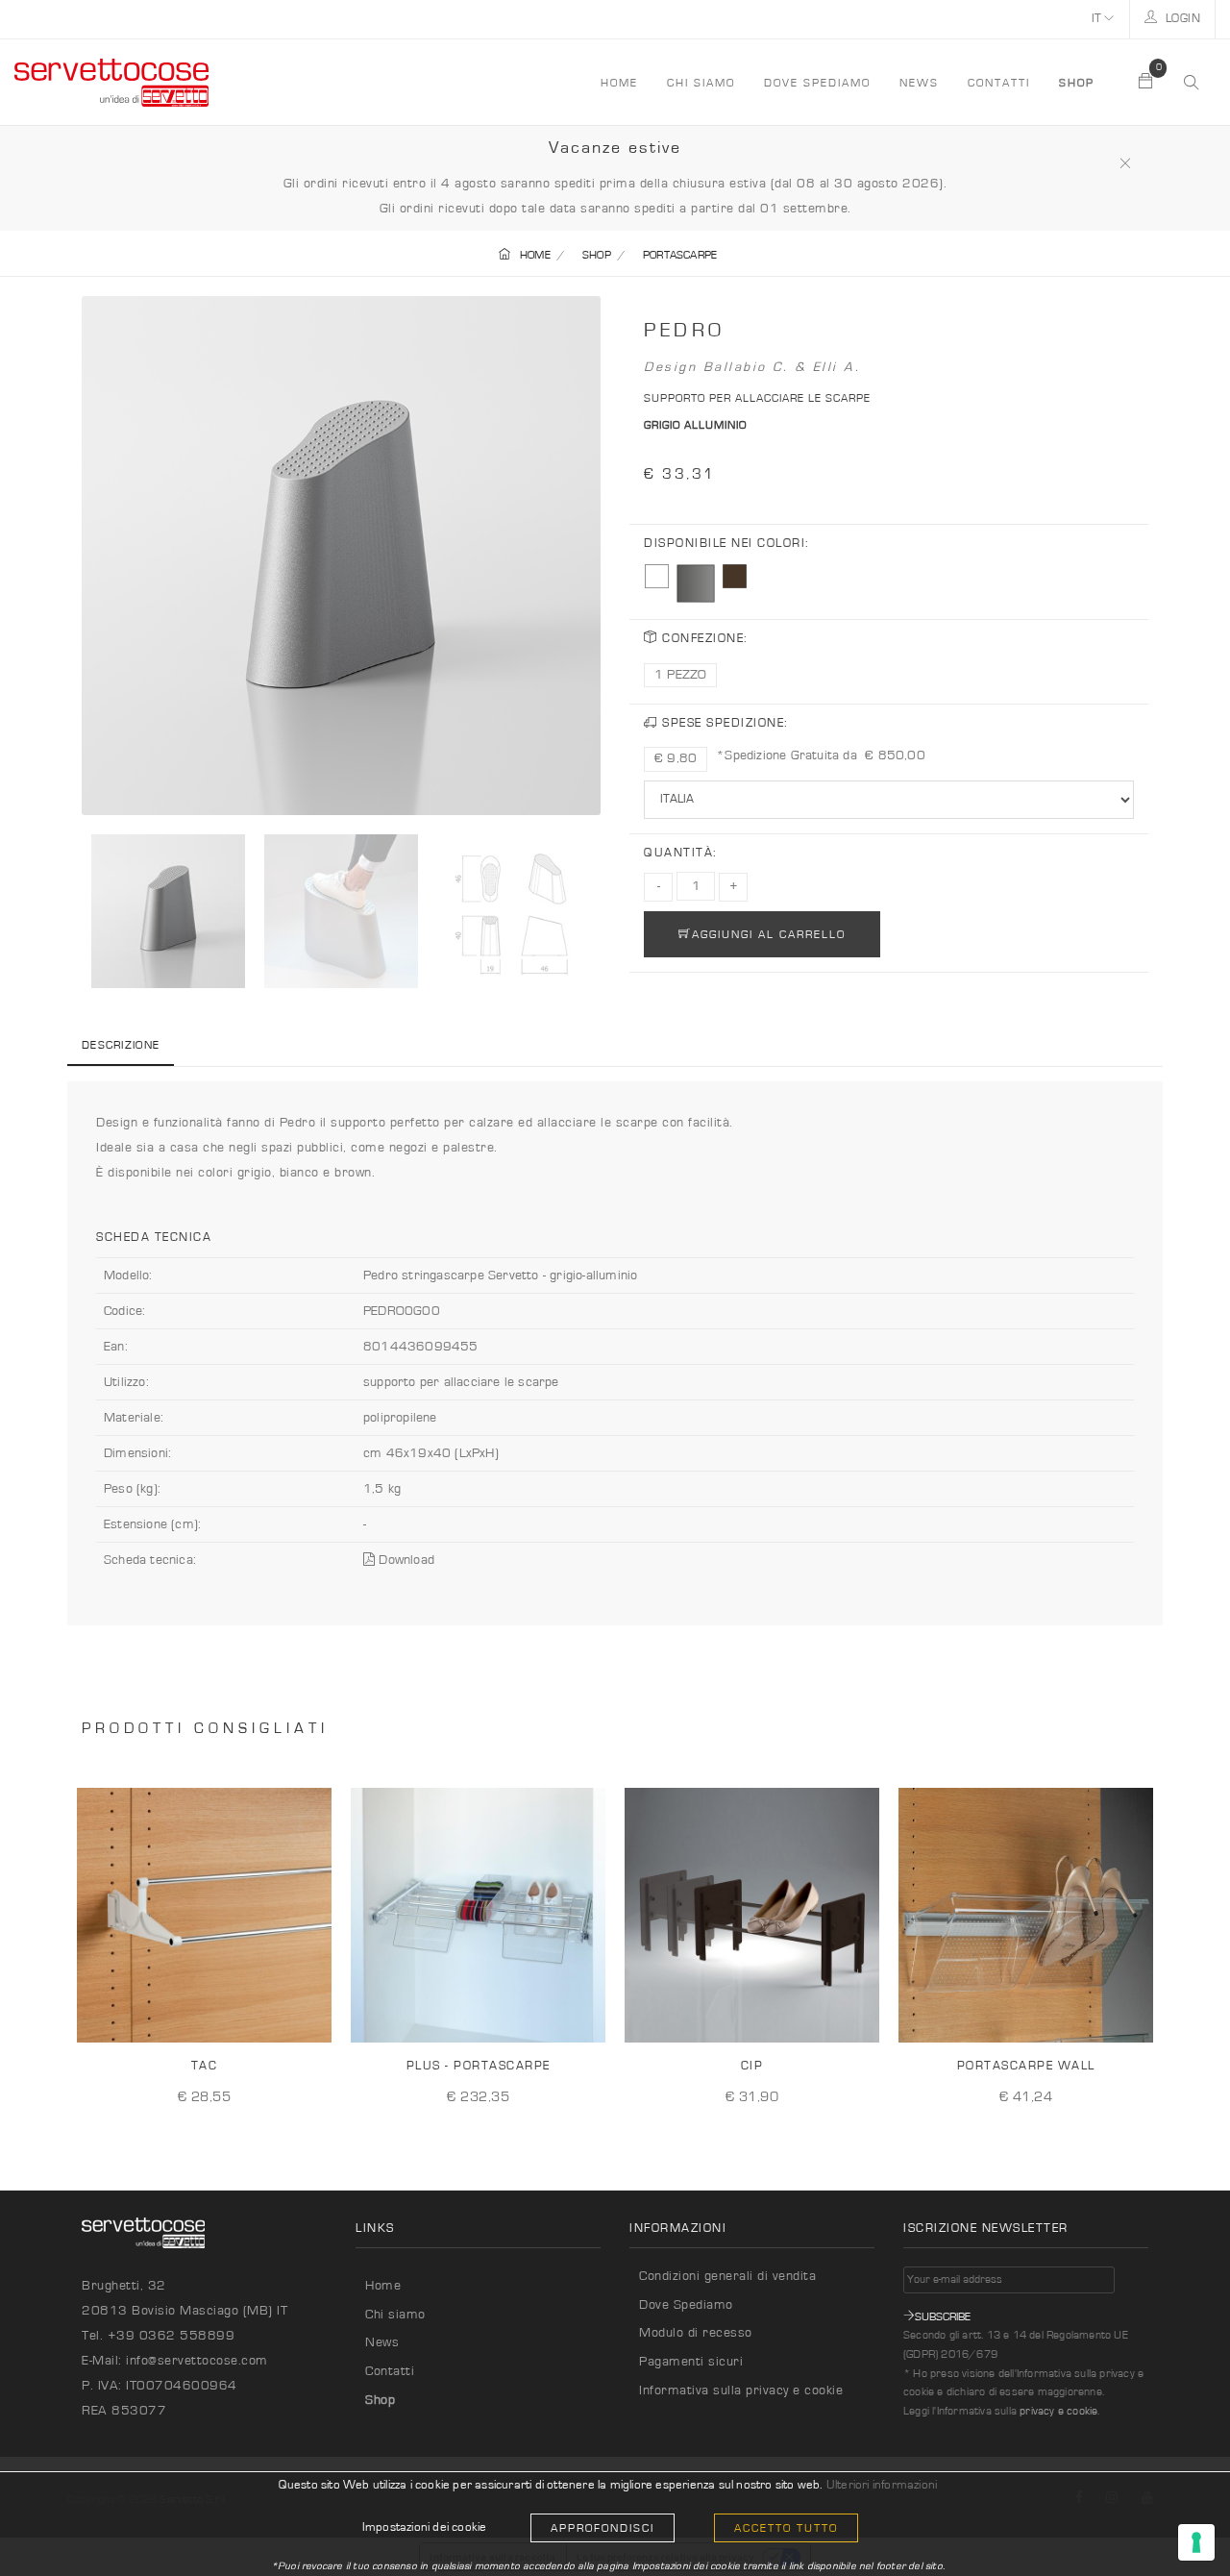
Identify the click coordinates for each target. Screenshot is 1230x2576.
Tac (205, 2066)
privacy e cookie (1058, 2411)
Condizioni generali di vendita (727, 2276)
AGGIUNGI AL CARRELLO (769, 934)
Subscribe (943, 2316)
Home (383, 2286)
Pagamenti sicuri (691, 2362)
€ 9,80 (676, 758)
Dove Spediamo (686, 2305)
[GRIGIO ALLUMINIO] (696, 583)
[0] (1146, 83)
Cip (752, 2066)
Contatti (999, 83)
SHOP (597, 255)
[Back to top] (1176, 2522)
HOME (619, 83)
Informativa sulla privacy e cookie (741, 2390)
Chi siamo (701, 83)
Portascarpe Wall (1026, 2066)
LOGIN (1181, 19)
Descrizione (121, 1045)
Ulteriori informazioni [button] (882, 2485)
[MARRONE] (735, 576)
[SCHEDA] (310, 2013)
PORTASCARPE (680, 255)
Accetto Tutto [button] (786, 2528)
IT (1098, 19)
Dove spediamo (817, 83)
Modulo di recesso (696, 2333)
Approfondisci (603, 2528)
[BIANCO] (657, 576)
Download (405, 1560)
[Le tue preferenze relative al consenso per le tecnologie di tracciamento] (1196, 2542)
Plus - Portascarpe (479, 2066)
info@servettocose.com (197, 2361)
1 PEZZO (680, 675)
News (919, 83)
